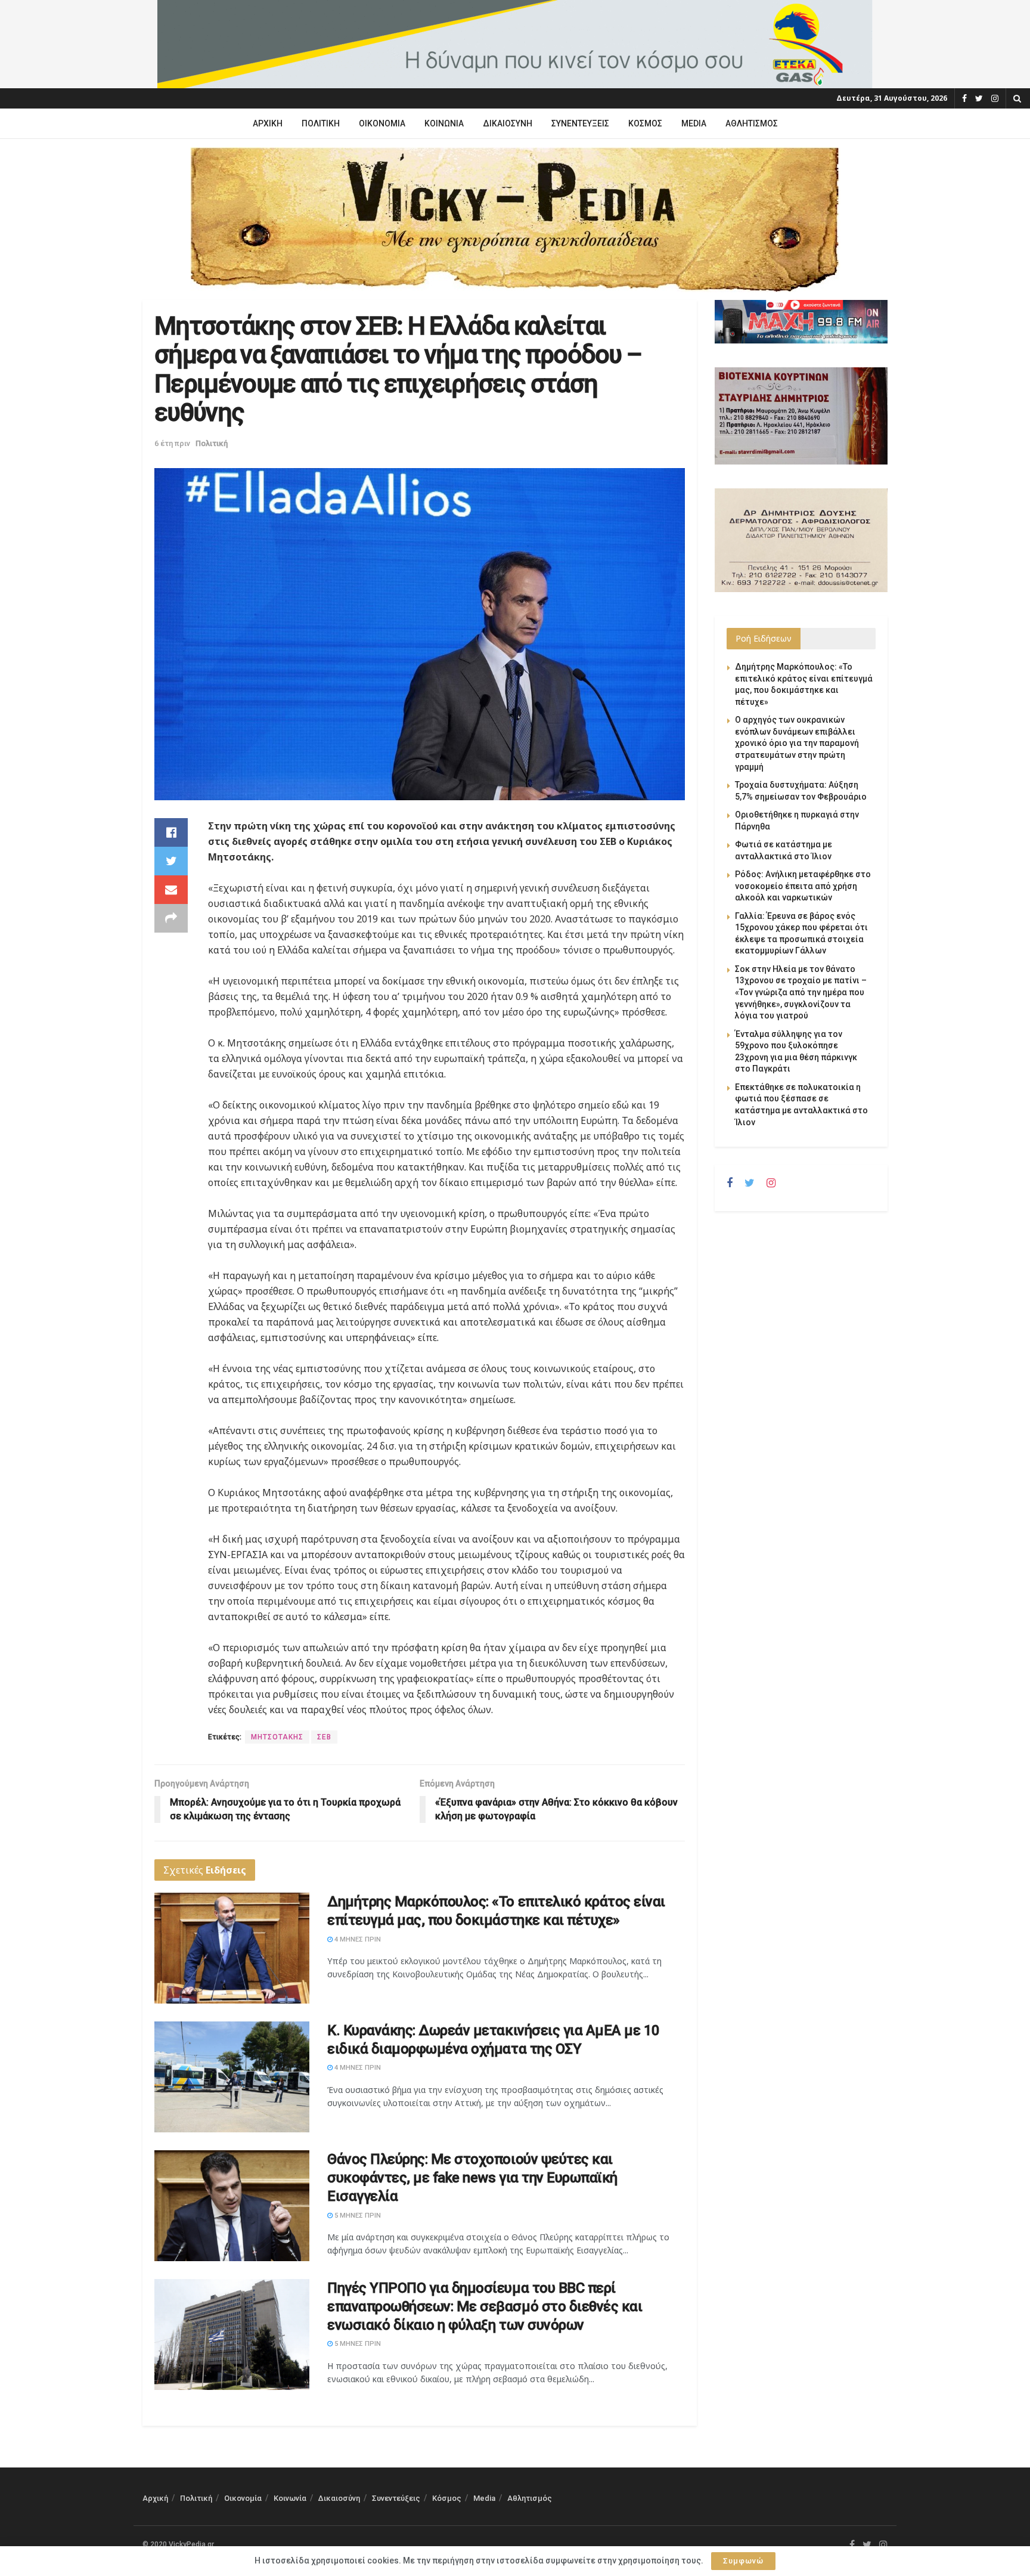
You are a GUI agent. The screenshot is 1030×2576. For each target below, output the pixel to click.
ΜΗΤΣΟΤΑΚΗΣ (277, 1737)
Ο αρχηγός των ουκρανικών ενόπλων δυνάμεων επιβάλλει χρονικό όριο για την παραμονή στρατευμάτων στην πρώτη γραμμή (797, 743)
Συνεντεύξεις (580, 123)
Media (694, 123)
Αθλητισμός (752, 123)
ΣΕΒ (324, 1737)
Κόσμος (645, 123)
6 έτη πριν (172, 443)
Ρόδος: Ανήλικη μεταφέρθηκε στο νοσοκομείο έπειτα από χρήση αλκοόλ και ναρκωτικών (803, 886)
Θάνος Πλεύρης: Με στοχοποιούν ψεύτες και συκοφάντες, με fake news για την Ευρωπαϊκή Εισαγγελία (472, 2178)
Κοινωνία (444, 123)
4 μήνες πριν (357, 1939)
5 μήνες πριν (357, 2216)
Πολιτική (321, 123)
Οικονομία (382, 123)
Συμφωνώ (743, 2561)
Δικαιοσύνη (508, 123)
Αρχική (268, 123)
